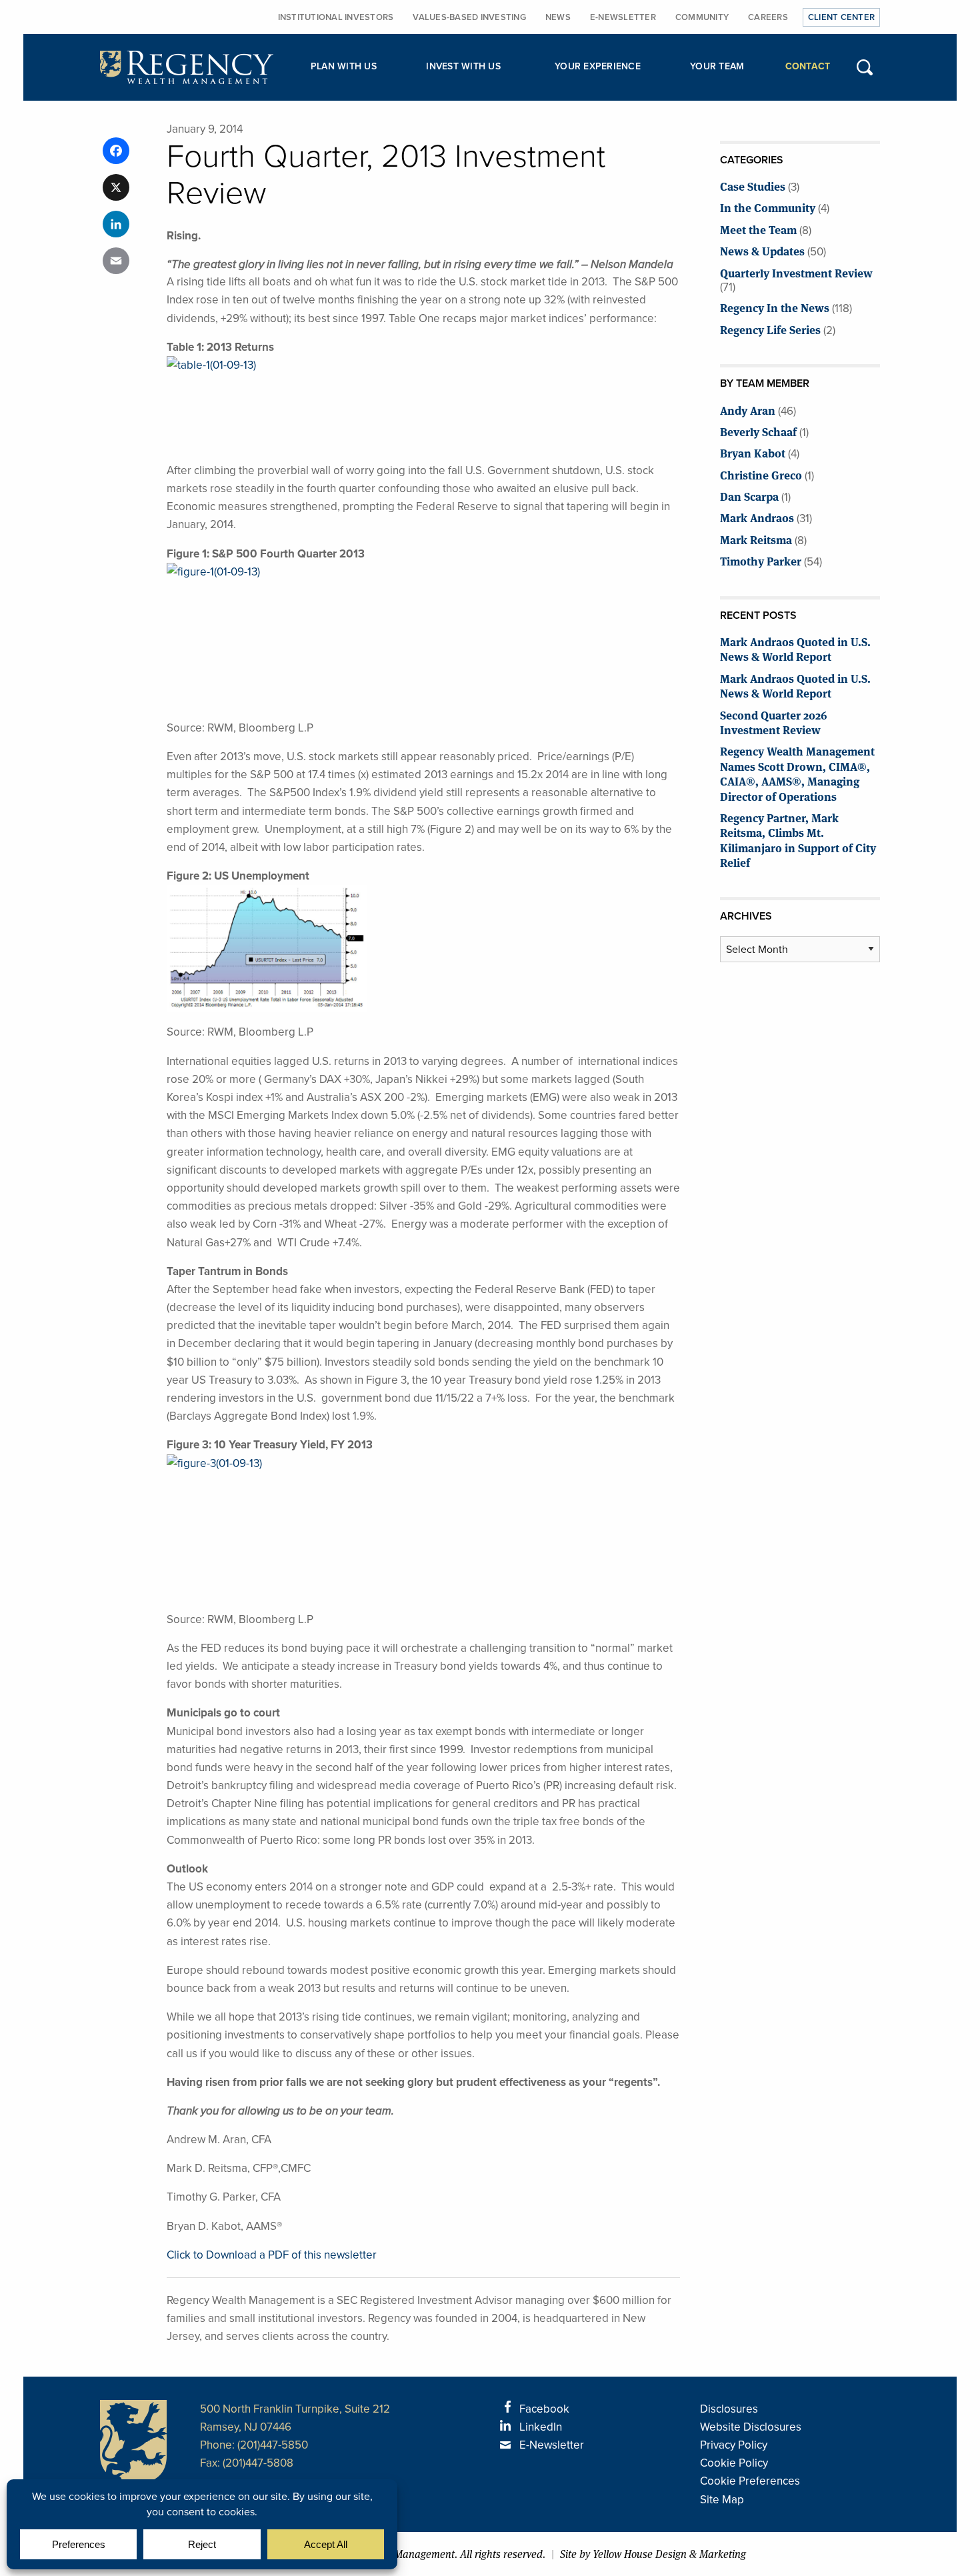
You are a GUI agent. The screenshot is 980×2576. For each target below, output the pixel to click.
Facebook (544, 2409)
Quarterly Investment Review (796, 272)
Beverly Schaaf (758, 431)
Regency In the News (775, 307)
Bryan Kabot (753, 452)
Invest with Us (463, 66)
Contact (808, 66)
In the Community (768, 207)
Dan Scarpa (749, 496)
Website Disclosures (751, 2427)
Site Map (722, 2500)
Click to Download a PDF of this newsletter (272, 2255)
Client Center (841, 17)
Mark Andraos (757, 517)
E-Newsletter (623, 17)
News (558, 17)
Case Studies (753, 186)
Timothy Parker (761, 560)
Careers (768, 17)
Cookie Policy (734, 2463)
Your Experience (598, 66)
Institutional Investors (336, 17)
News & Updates (762, 250)
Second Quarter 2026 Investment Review (774, 722)
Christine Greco (761, 474)
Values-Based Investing (469, 17)
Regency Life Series (770, 329)
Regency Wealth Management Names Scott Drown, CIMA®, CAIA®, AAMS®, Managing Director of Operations (797, 773)
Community (702, 17)
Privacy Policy (734, 2445)
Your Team (717, 66)
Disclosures (729, 2409)
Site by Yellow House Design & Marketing (653, 2554)
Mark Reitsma (756, 539)
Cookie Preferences (750, 2481)
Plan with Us (344, 66)
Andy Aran (748, 410)
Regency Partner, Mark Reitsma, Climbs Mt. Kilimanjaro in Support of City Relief (798, 840)
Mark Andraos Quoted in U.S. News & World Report (795, 649)
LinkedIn (541, 2427)
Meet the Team (758, 229)
